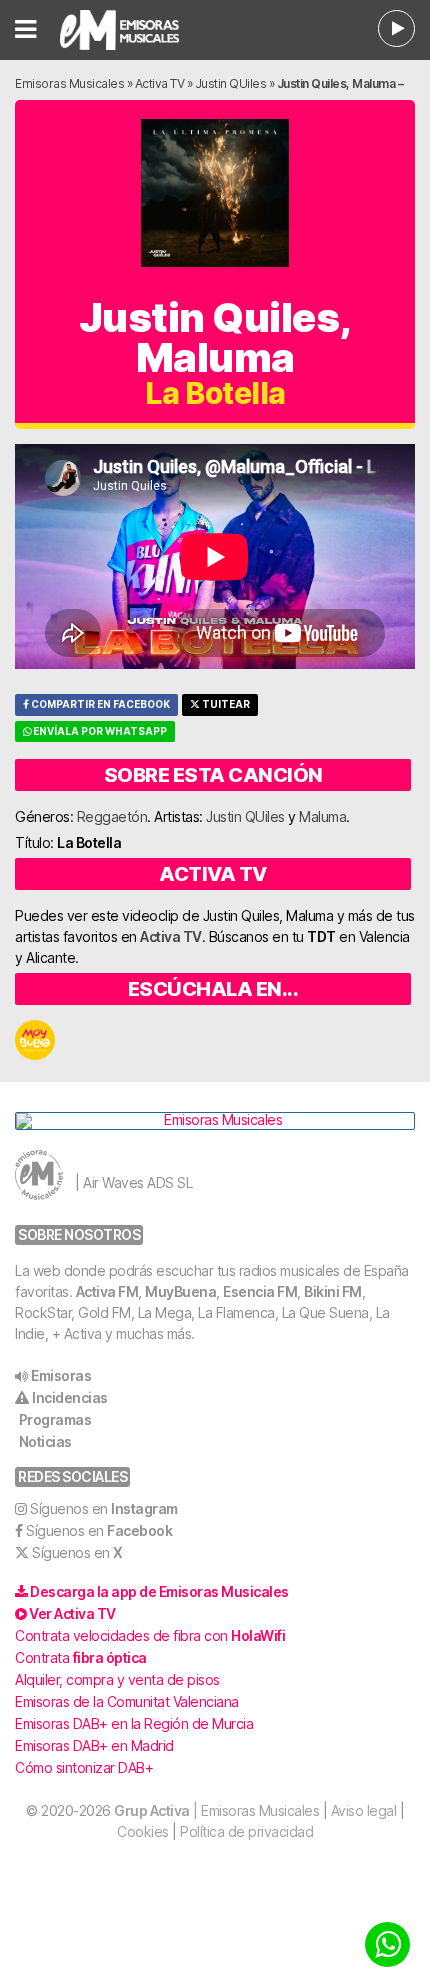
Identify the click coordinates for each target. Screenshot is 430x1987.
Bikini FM (333, 1291)
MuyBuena (180, 1291)
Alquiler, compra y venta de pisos (117, 1679)
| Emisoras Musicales (216, 1810)
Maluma (322, 816)
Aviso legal (364, 1810)
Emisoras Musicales (69, 83)
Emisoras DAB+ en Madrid (94, 1745)
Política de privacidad (246, 1831)
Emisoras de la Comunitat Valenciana (127, 1701)
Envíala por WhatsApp (99, 731)
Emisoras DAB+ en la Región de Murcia (134, 1723)
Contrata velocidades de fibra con (150, 1635)
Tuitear (225, 704)
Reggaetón (112, 816)
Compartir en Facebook (99, 704)
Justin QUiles (231, 83)
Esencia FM (260, 1291)
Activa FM (107, 1291)
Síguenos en (104, 1508)
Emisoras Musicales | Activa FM (144, 30)
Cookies (143, 1831)
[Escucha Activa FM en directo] (396, 28)
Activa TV (160, 83)
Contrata (81, 1657)
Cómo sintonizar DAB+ (84, 1767)
